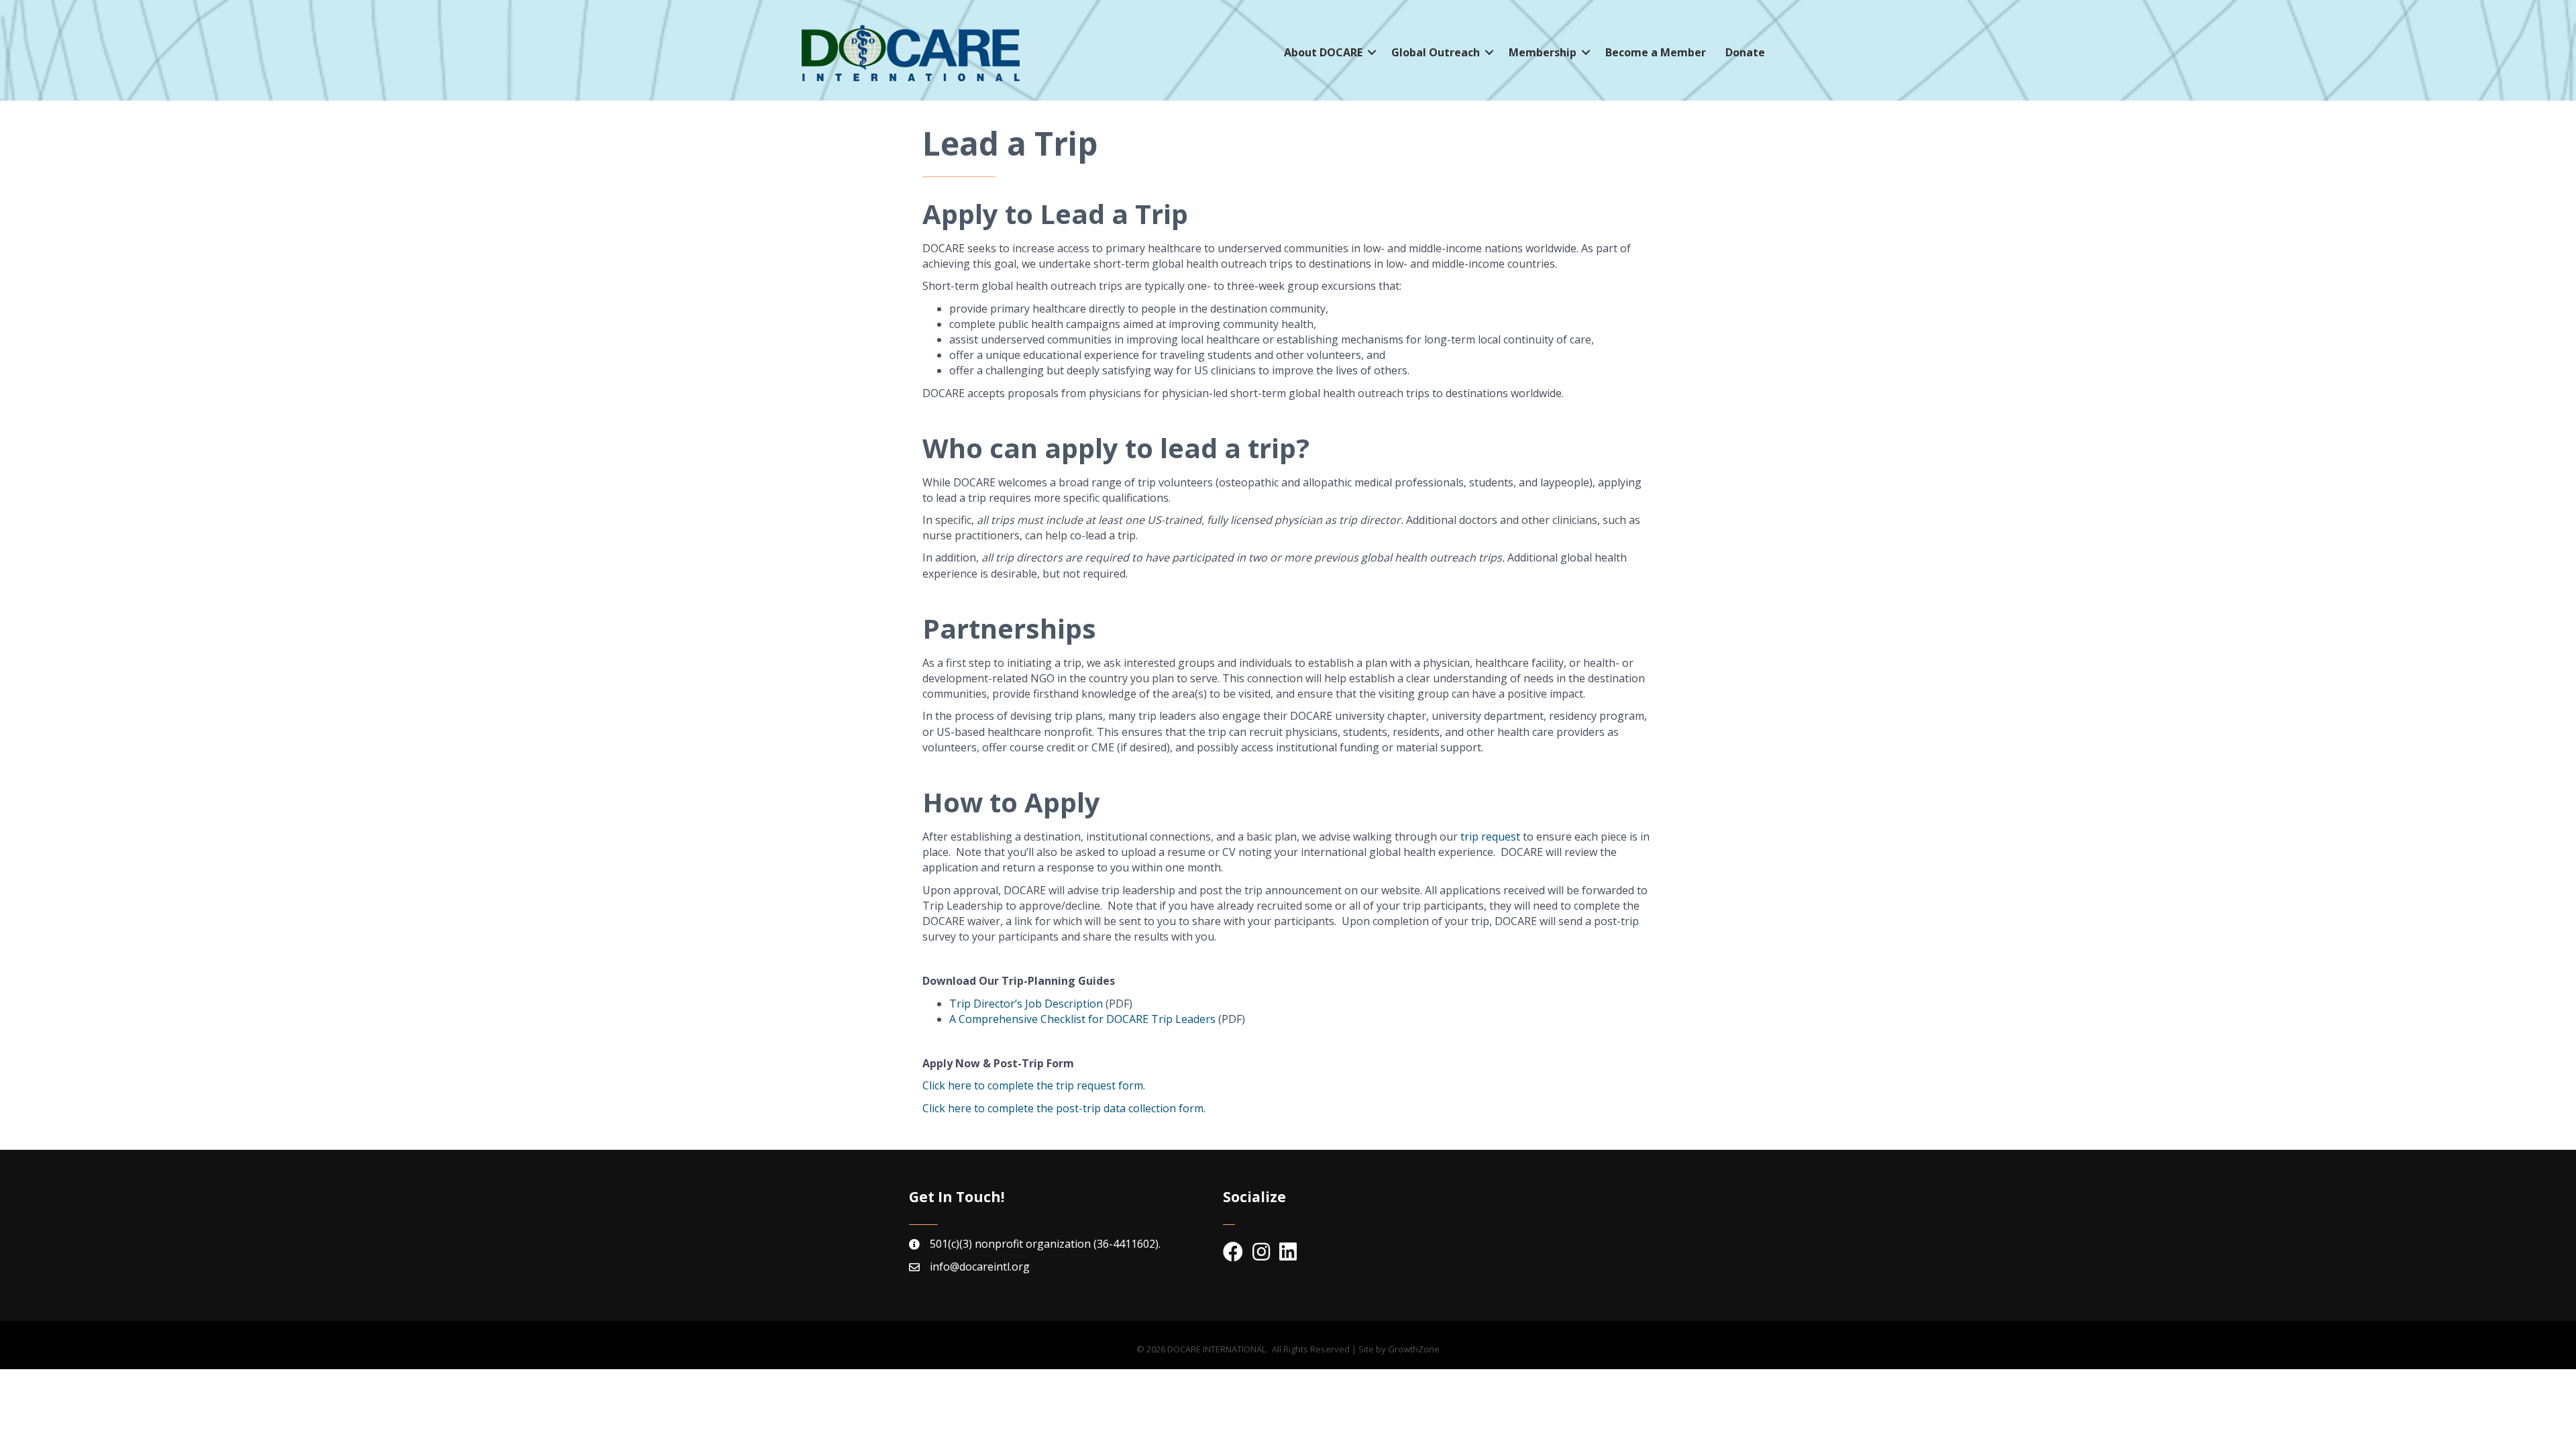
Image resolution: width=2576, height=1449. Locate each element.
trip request (1490, 837)
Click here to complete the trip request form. (1034, 1085)
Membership (1543, 52)
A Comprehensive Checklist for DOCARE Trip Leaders (1082, 1019)
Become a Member (1656, 52)
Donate (1745, 52)
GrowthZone (1414, 1349)
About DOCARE (1323, 52)
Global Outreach (1436, 52)
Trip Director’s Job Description (1026, 1004)
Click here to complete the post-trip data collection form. (1064, 1108)
